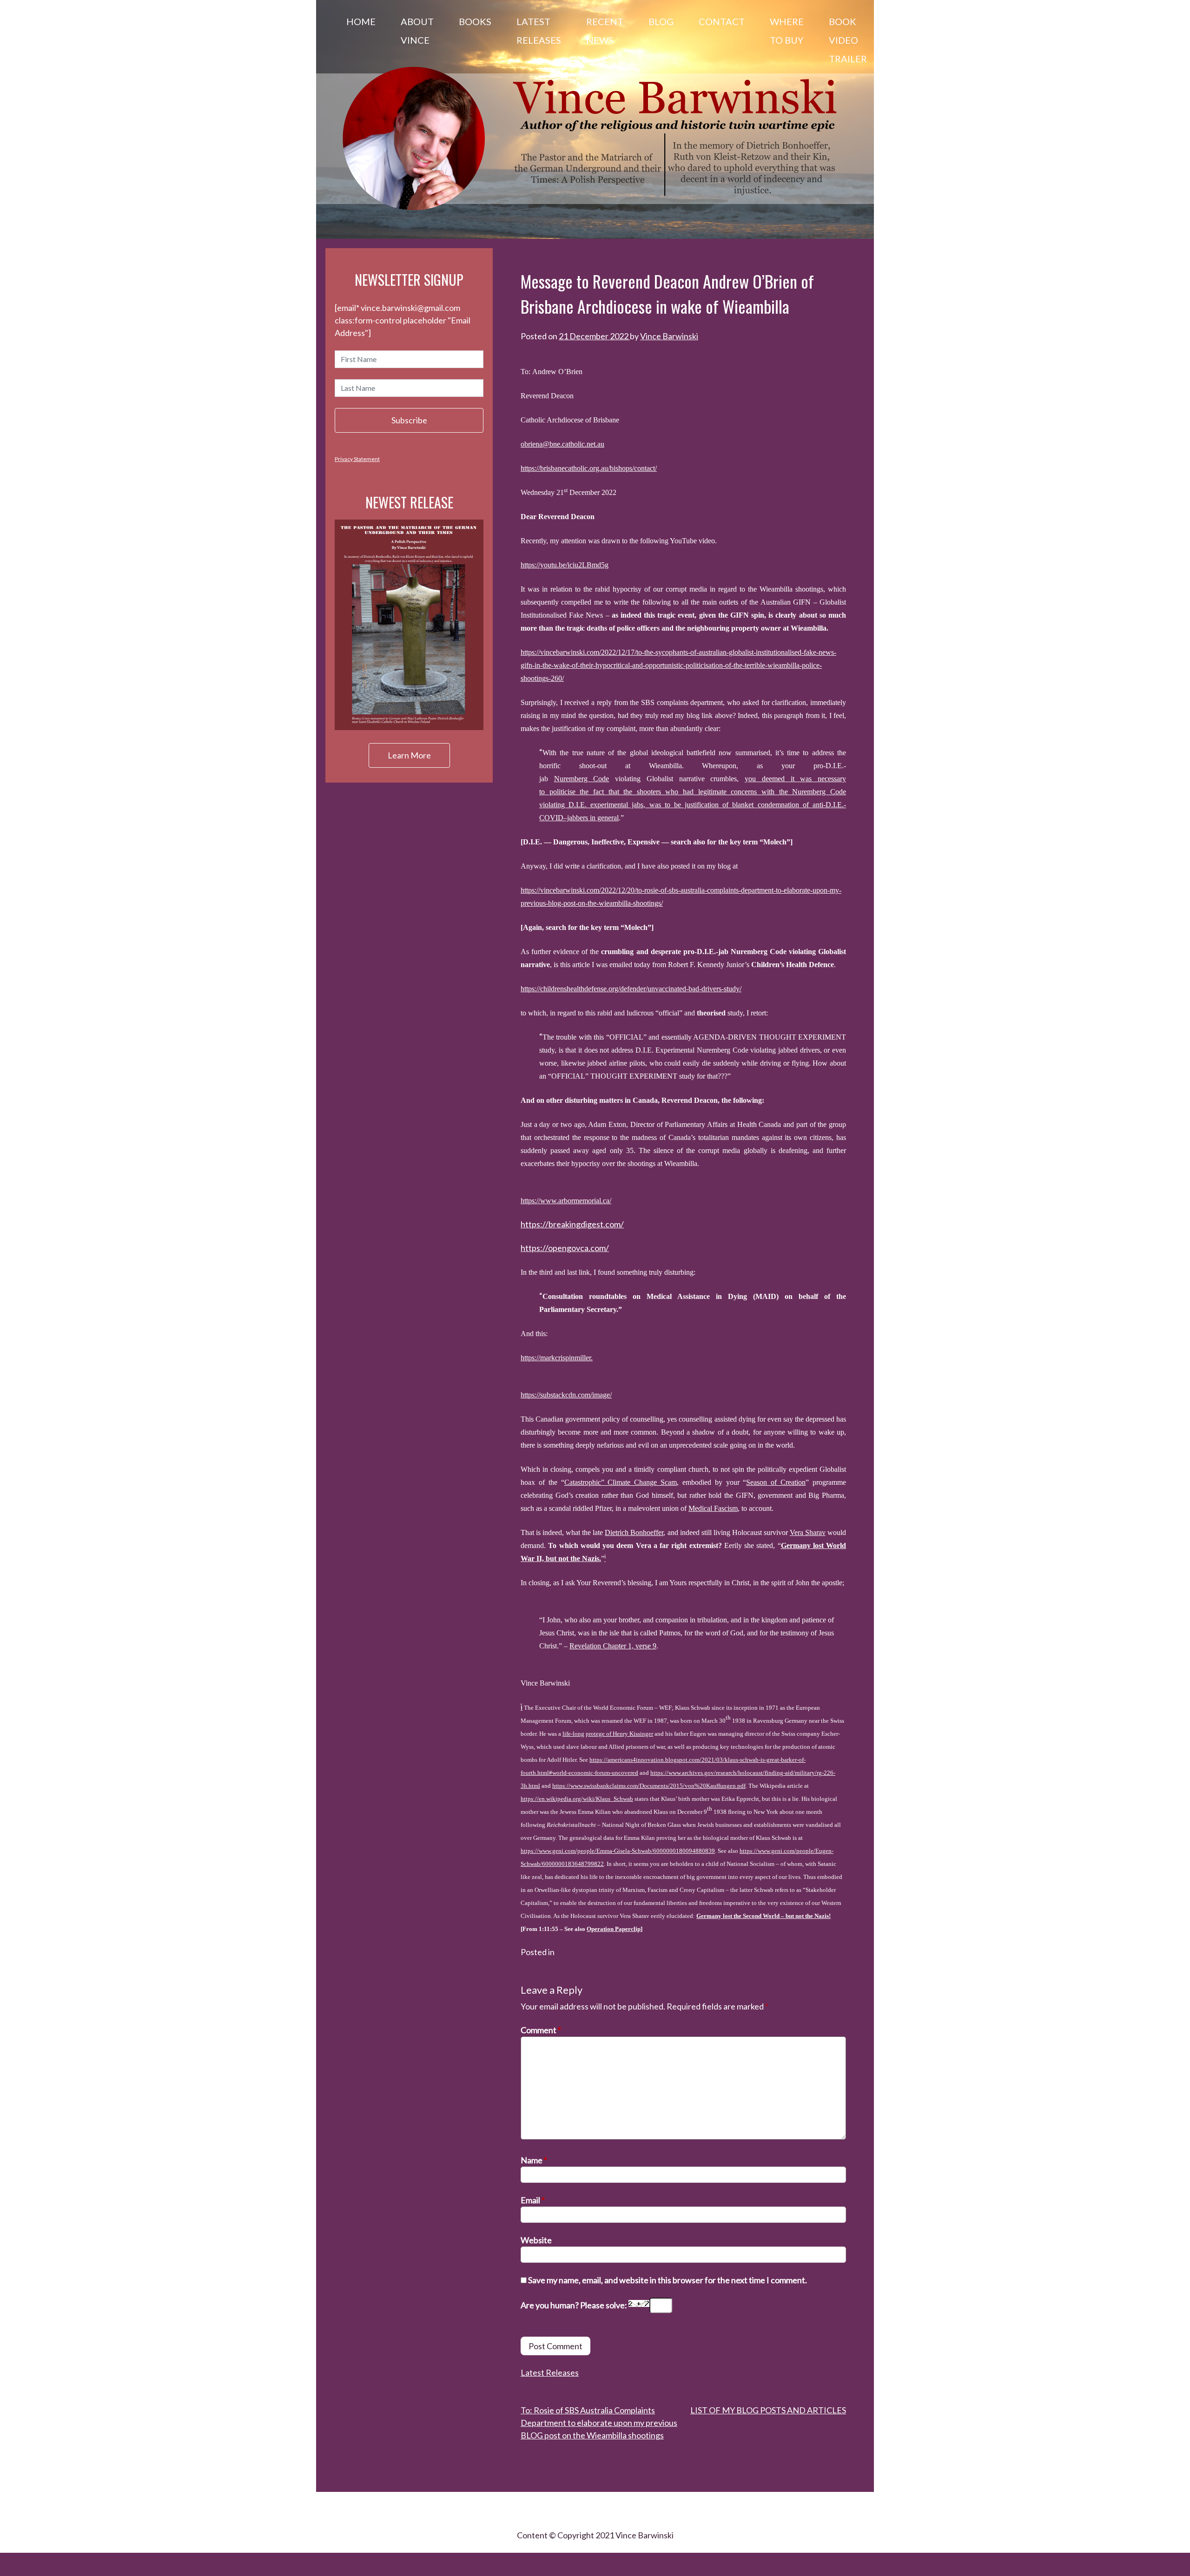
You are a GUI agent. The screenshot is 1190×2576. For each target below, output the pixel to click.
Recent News (605, 31)
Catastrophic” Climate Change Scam (621, 1482)
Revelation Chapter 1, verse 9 (613, 1646)
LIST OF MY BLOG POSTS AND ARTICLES (768, 2410)
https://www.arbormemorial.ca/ (566, 1201)
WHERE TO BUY (787, 31)
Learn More (409, 755)
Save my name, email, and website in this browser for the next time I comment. (668, 2280)
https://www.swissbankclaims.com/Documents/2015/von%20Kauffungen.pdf (649, 1786)
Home (361, 21)
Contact (722, 21)
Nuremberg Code (582, 779)
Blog (661, 21)
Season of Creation (776, 1482)
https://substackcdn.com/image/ (566, 1395)
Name (534, 2160)
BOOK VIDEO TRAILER (848, 40)
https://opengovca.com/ (565, 1248)
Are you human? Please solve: (575, 2305)
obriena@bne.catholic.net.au (562, 444)
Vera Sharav (808, 1532)
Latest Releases (539, 31)
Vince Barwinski (669, 336)
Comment (541, 2030)
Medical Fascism (713, 1508)
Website (536, 2240)
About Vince (417, 31)
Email (533, 2200)
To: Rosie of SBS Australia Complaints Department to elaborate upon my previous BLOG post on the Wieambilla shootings (599, 2423)
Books (475, 21)
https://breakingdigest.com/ (572, 1224)
